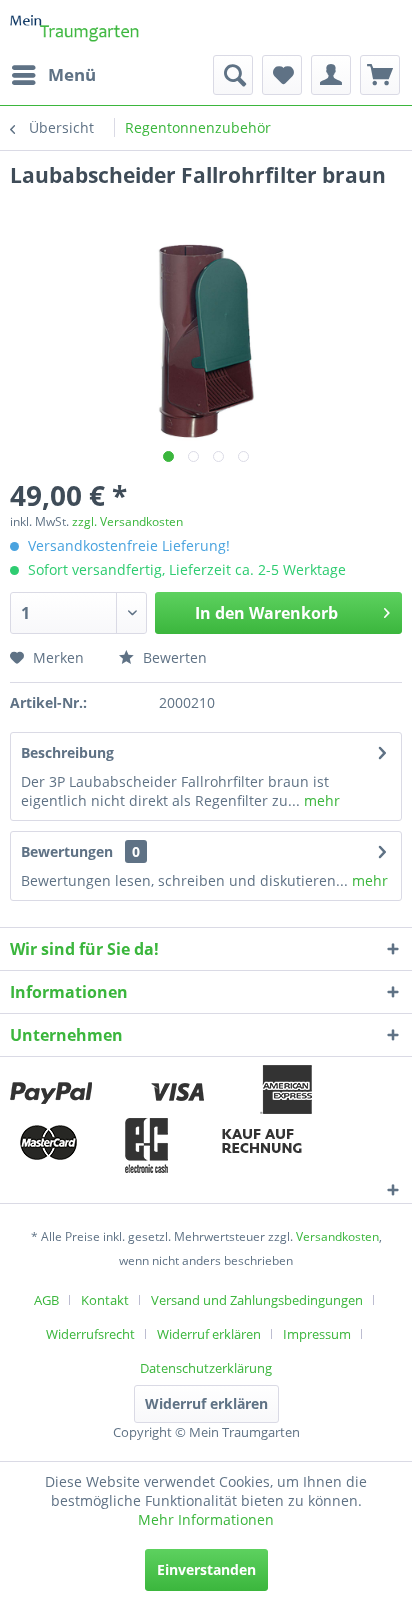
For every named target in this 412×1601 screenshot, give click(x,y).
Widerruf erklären (209, 1334)
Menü (72, 74)
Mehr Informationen (206, 1519)
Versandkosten (337, 1236)
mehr (320, 800)
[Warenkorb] (380, 75)
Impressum (317, 1334)
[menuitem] (53, 75)
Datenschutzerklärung (206, 1368)
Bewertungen (67, 851)
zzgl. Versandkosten (127, 521)
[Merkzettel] (282, 75)
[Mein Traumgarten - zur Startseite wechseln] (75, 27)
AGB (46, 1300)
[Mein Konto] (331, 75)
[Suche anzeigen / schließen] (233, 75)
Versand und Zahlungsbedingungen (257, 1300)
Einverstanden (206, 1569)
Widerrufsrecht (90, 1334)
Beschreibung (67, 752)
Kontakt (105, 1300)
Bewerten (173, 657)
